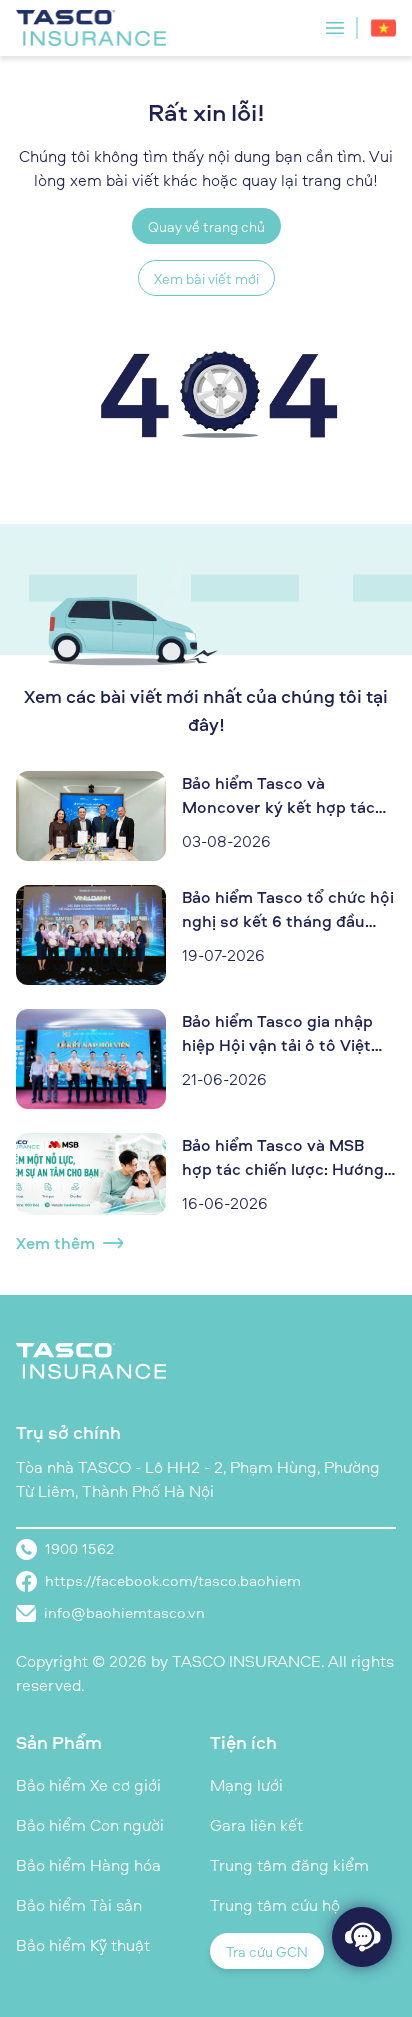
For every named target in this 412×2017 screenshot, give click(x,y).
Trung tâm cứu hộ (275, 1905)
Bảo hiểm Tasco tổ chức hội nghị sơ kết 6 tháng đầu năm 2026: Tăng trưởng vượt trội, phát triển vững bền (288, 909)
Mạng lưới (246, 1785)
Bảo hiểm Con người (90, 1825)
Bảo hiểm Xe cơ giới (88, 1785)
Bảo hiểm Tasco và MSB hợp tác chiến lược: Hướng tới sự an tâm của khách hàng (283, 1157)
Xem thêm (55, 1243)
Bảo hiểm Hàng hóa (88, 1865)
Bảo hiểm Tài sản (79, 1905)
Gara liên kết (256, 1825)
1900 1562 (79, 1548)
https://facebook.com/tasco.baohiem (173, 1580)
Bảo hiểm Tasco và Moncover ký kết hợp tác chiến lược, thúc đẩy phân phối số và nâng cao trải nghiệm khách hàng (281, 795)
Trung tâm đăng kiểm (289, 1865)
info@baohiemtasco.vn (124, 1612)
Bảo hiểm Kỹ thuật (83, 1945)
